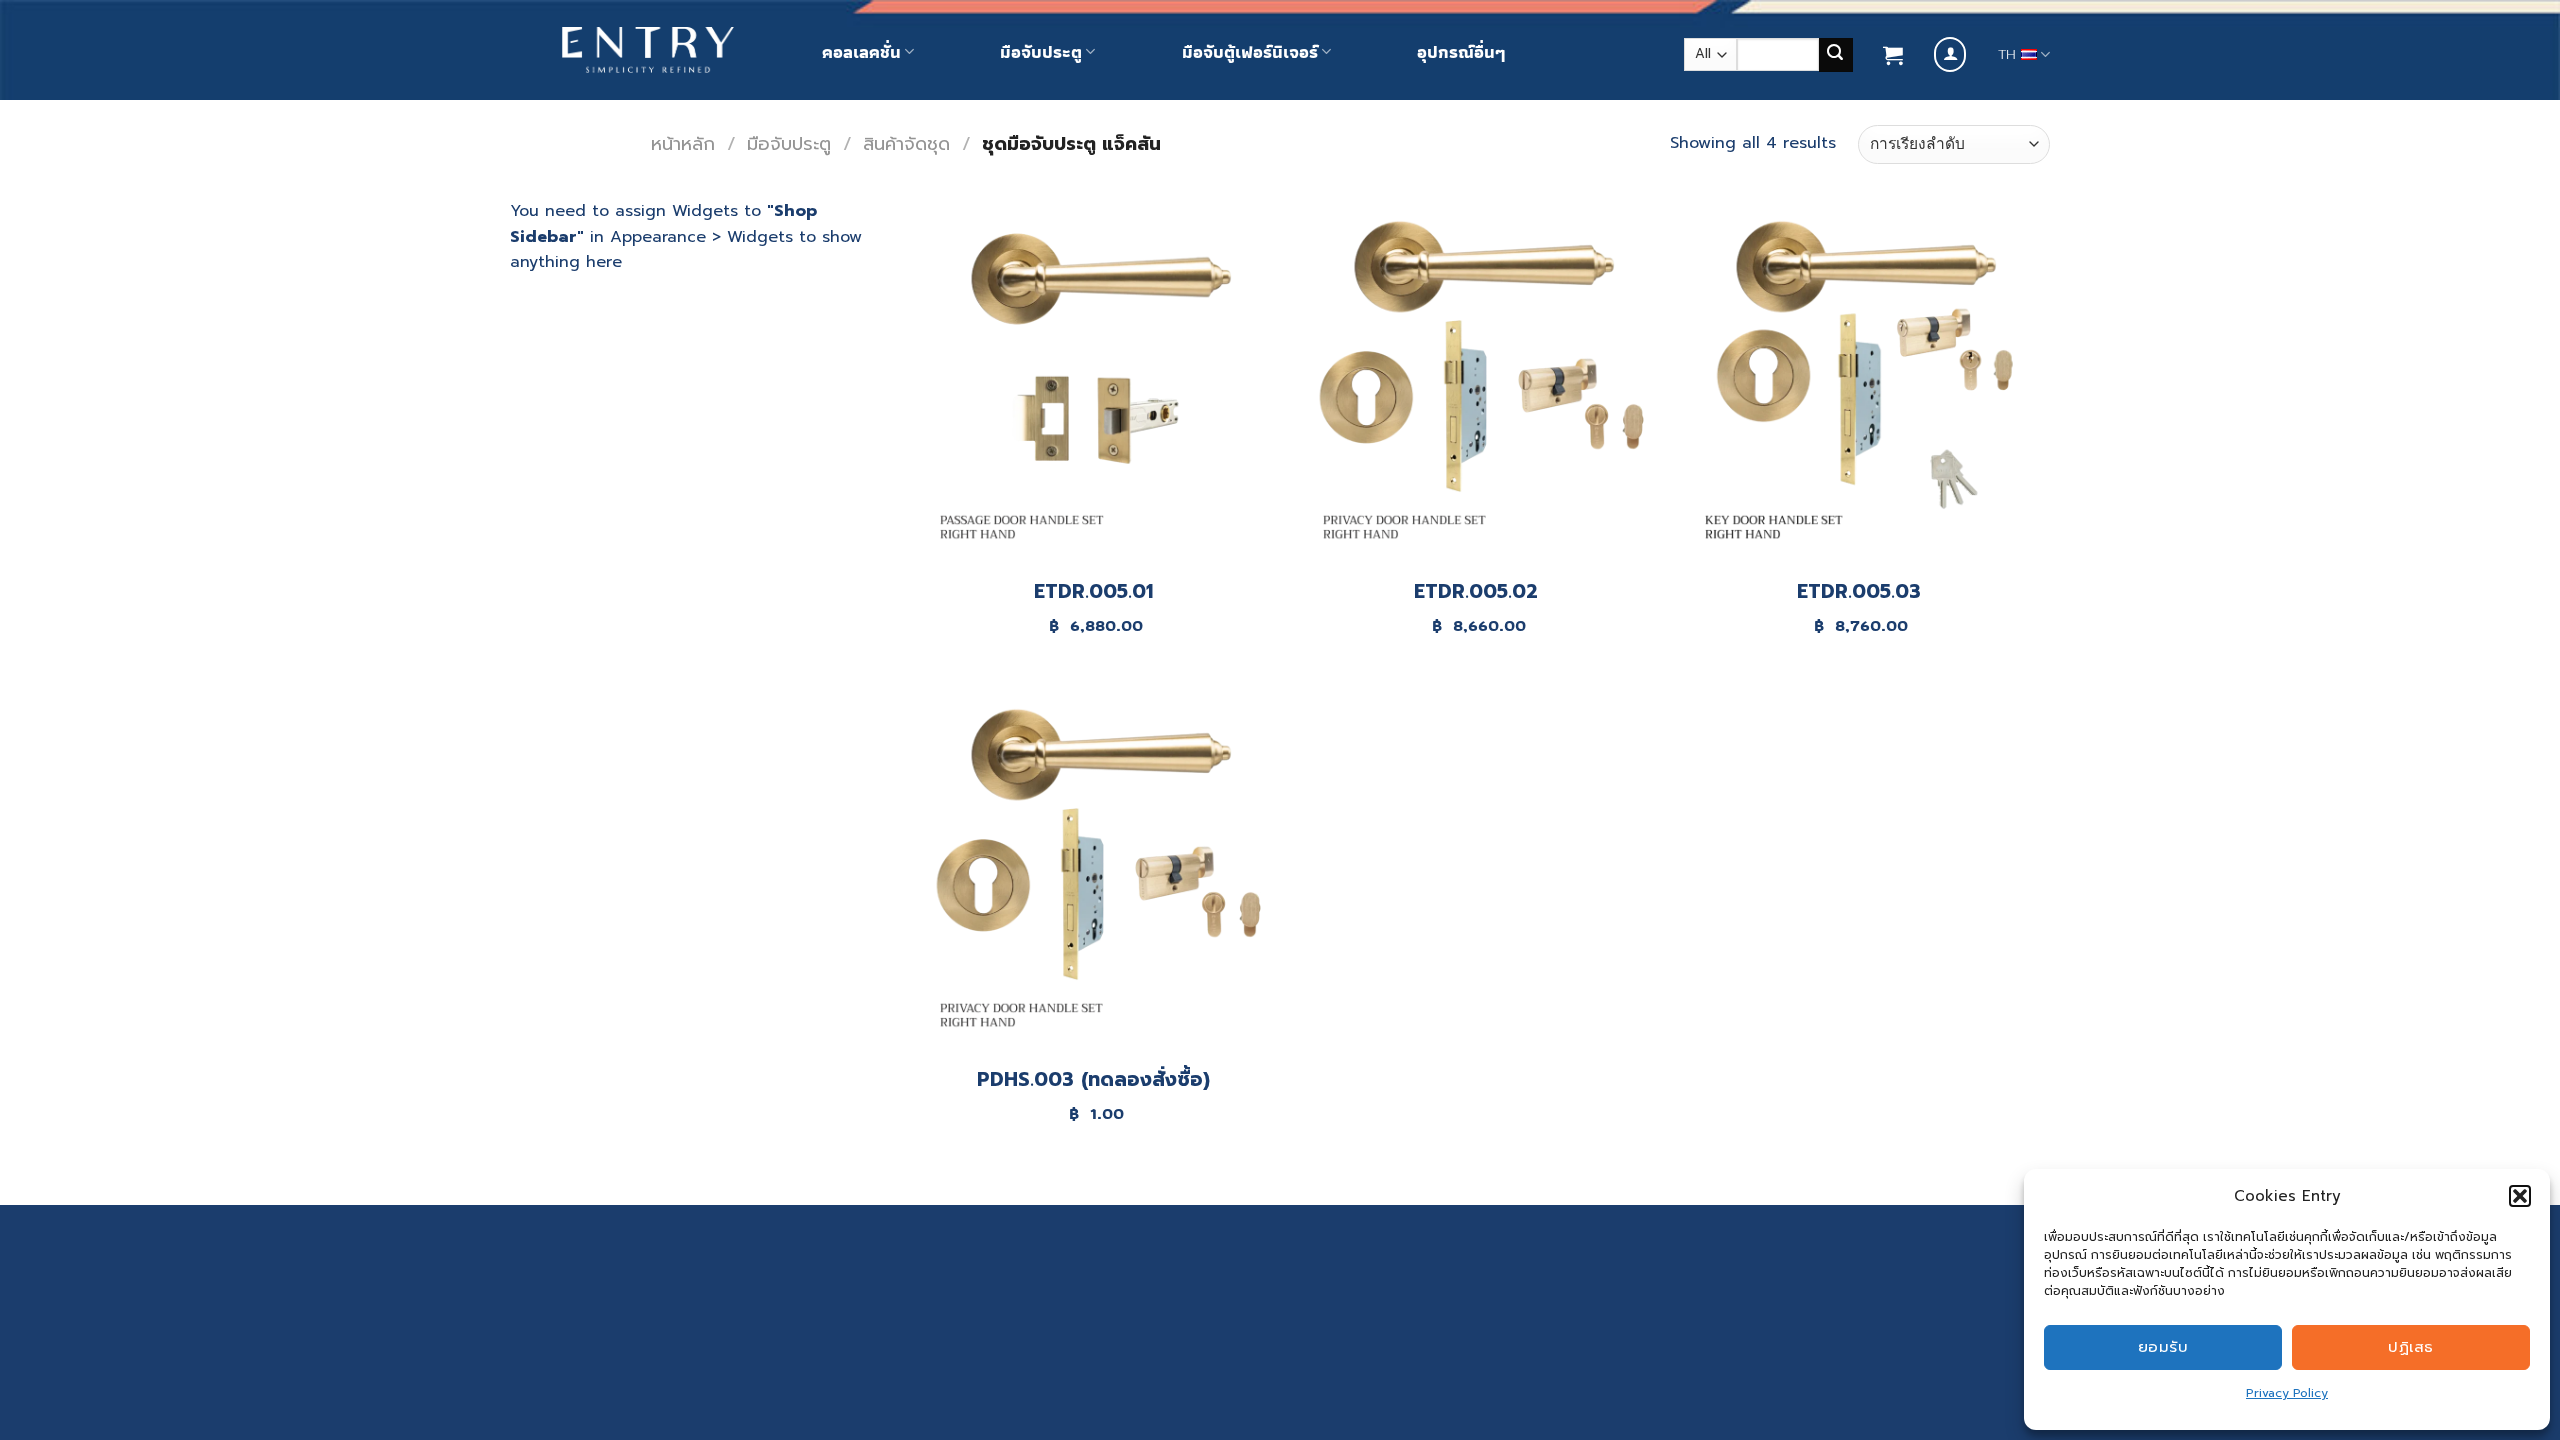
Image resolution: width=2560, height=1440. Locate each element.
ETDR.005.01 (1093, 592)
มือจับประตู (1041, 52)
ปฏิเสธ (2410, 1347)
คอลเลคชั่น (861, 52)
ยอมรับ (2163, 1347)
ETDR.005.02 (1476, 592)
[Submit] (1836, 55)
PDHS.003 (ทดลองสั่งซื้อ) (1093, 1080)
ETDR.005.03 (1859, 592)
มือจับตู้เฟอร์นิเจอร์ (1250, 52)
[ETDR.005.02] (1476, 380)
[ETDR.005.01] (1093, 380)
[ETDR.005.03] (1858, 380)
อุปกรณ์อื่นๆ (1461, 52)
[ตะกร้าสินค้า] (1893, 55)
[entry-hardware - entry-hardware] (648, 50)
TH (2007, 55)
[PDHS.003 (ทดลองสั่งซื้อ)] (1093, 868)
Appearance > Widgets (701, 237)
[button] (2520, 1196)
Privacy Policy (2287, 1393)
